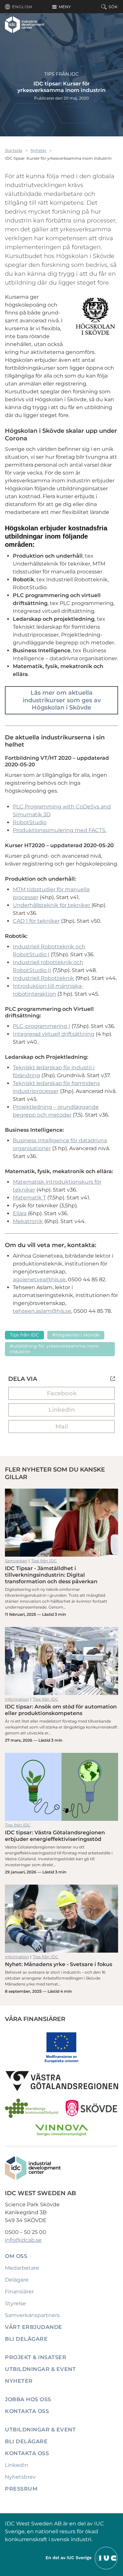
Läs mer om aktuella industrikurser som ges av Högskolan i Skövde (62, 700)
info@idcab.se (23, 2240)
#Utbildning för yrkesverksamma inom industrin (54, 1349)
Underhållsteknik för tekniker (52, 905)
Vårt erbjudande (34, 2327)
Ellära (20, 1213)
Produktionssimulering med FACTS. (60, 830)
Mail (62, 1427)
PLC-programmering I (41, 1026)
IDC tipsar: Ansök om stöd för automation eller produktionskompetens (61, 1661)
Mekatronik (28, 1221)
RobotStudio (30, 822)
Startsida (14, 150)
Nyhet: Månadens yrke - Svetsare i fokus (61, 1919)
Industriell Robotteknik (43, 978)
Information (17, 1699)
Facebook (62, 1393)
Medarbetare (22, 2268)
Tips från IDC (61, 74)
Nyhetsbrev (20, 2477)
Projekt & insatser (36, 2357)
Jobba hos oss (28, 2399)
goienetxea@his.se (41, 1279)
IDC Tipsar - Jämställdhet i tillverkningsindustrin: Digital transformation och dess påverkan (61, 1523)
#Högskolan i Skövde (76, 1335)
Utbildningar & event (40, 2369)
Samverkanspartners (32, 2315)
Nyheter (39, 150)
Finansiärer (19, 2292)
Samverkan (16, 1561)
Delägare (17, 2280)
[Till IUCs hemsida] (82, 2558)
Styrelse (15, 2303)
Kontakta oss (27, 2411)
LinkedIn (62, 1410)
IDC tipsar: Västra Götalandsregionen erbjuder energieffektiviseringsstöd (61, 1787)
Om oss (16, 2256)
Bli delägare (26, 2339)
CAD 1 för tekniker (36, 921)
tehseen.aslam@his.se (42, 1311)
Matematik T (29, 1198)
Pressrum (21, 2489)
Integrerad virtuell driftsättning (54, 1034)
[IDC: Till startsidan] (24, 25)
